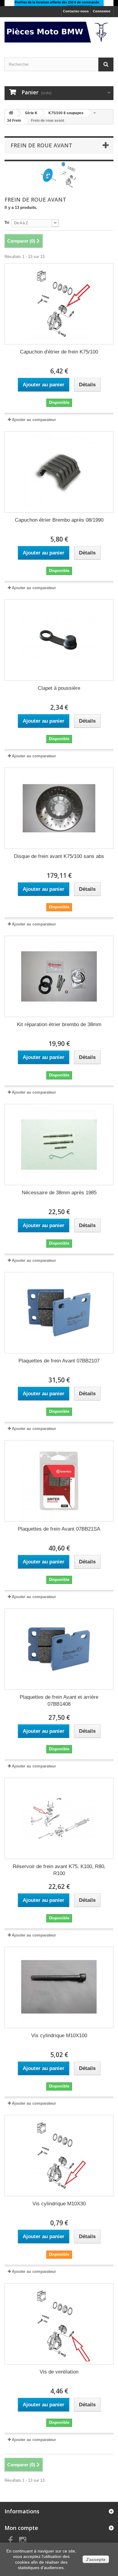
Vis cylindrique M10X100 (59, 2036)
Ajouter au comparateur (34, 420)
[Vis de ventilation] (59, 2324)
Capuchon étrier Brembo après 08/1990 (59, 520)
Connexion (102, 11)
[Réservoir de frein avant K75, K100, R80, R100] (59, 1818)
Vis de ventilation (59, 2372)
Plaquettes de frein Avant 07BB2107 (59, 1361)
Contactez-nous (76, 11)
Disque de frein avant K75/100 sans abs (59, 856)
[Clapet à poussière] (59, 640)
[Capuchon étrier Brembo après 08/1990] (59, 472)
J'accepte (96, 2559)
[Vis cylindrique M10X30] (59, 2156)
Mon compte (21, 2528)
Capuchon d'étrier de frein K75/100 (59, 352)
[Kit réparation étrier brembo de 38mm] (59, 976)
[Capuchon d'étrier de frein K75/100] (59, 304)
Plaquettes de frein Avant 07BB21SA (59, 1529)
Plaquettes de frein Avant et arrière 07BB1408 (59, 1701)
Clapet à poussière (59, 688)
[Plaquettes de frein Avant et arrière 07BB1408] (59, 1649)
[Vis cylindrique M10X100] (59, 1987)
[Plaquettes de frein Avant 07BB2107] (59, 1313)
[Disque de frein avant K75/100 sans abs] (59, 808)
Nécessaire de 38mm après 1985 (59, 1193)
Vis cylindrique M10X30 (59, 2204)
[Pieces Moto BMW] (59, 32)
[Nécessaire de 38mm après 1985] (59, 1145)
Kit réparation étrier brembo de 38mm (59, 1024)
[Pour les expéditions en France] (59, 3)
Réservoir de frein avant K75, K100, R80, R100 (59, 1870)
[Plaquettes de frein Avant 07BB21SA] (59, 1481)
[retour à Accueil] (11, 113)
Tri (7, 223)
